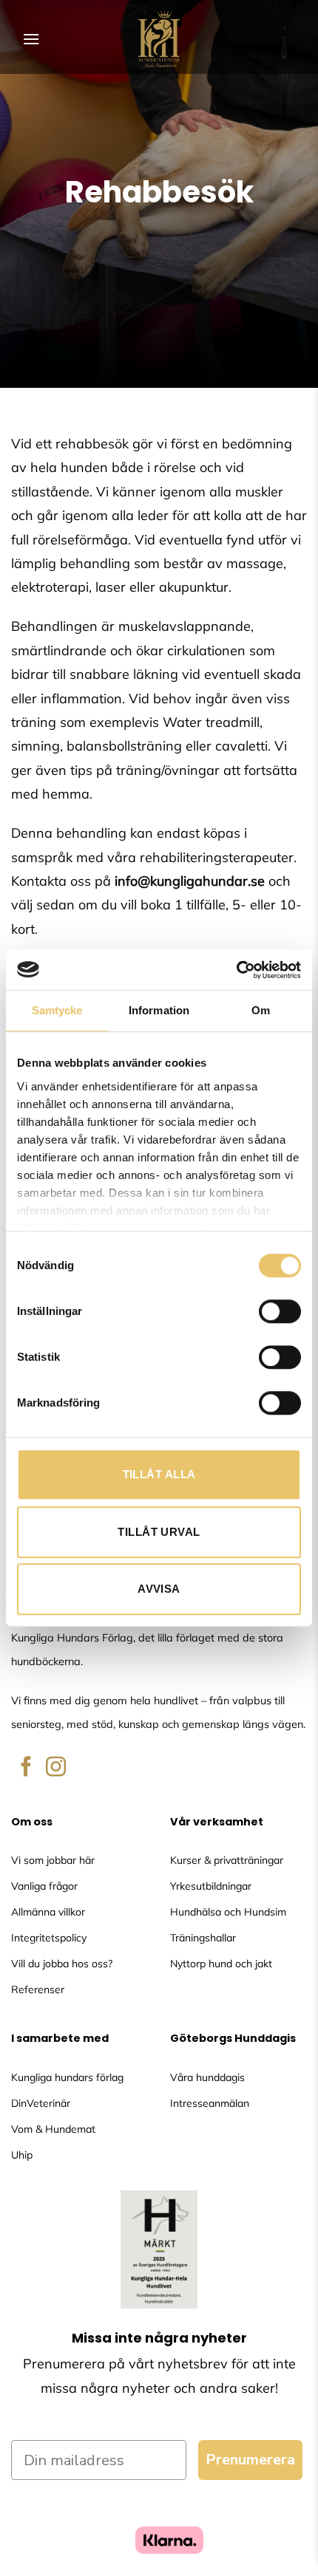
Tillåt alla (159, 1474)
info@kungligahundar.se (190, 881)
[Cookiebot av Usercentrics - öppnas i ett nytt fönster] (236, 970)
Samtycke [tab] (57, 1010)
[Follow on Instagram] (56, 1768)
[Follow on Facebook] (26, 1768)
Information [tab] (159, 1010)
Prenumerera (250, 2460)
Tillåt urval (159, 1532)
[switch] (280, 1311)
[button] (31, 39)
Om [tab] (261, 1010)
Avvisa (159, 1589)
